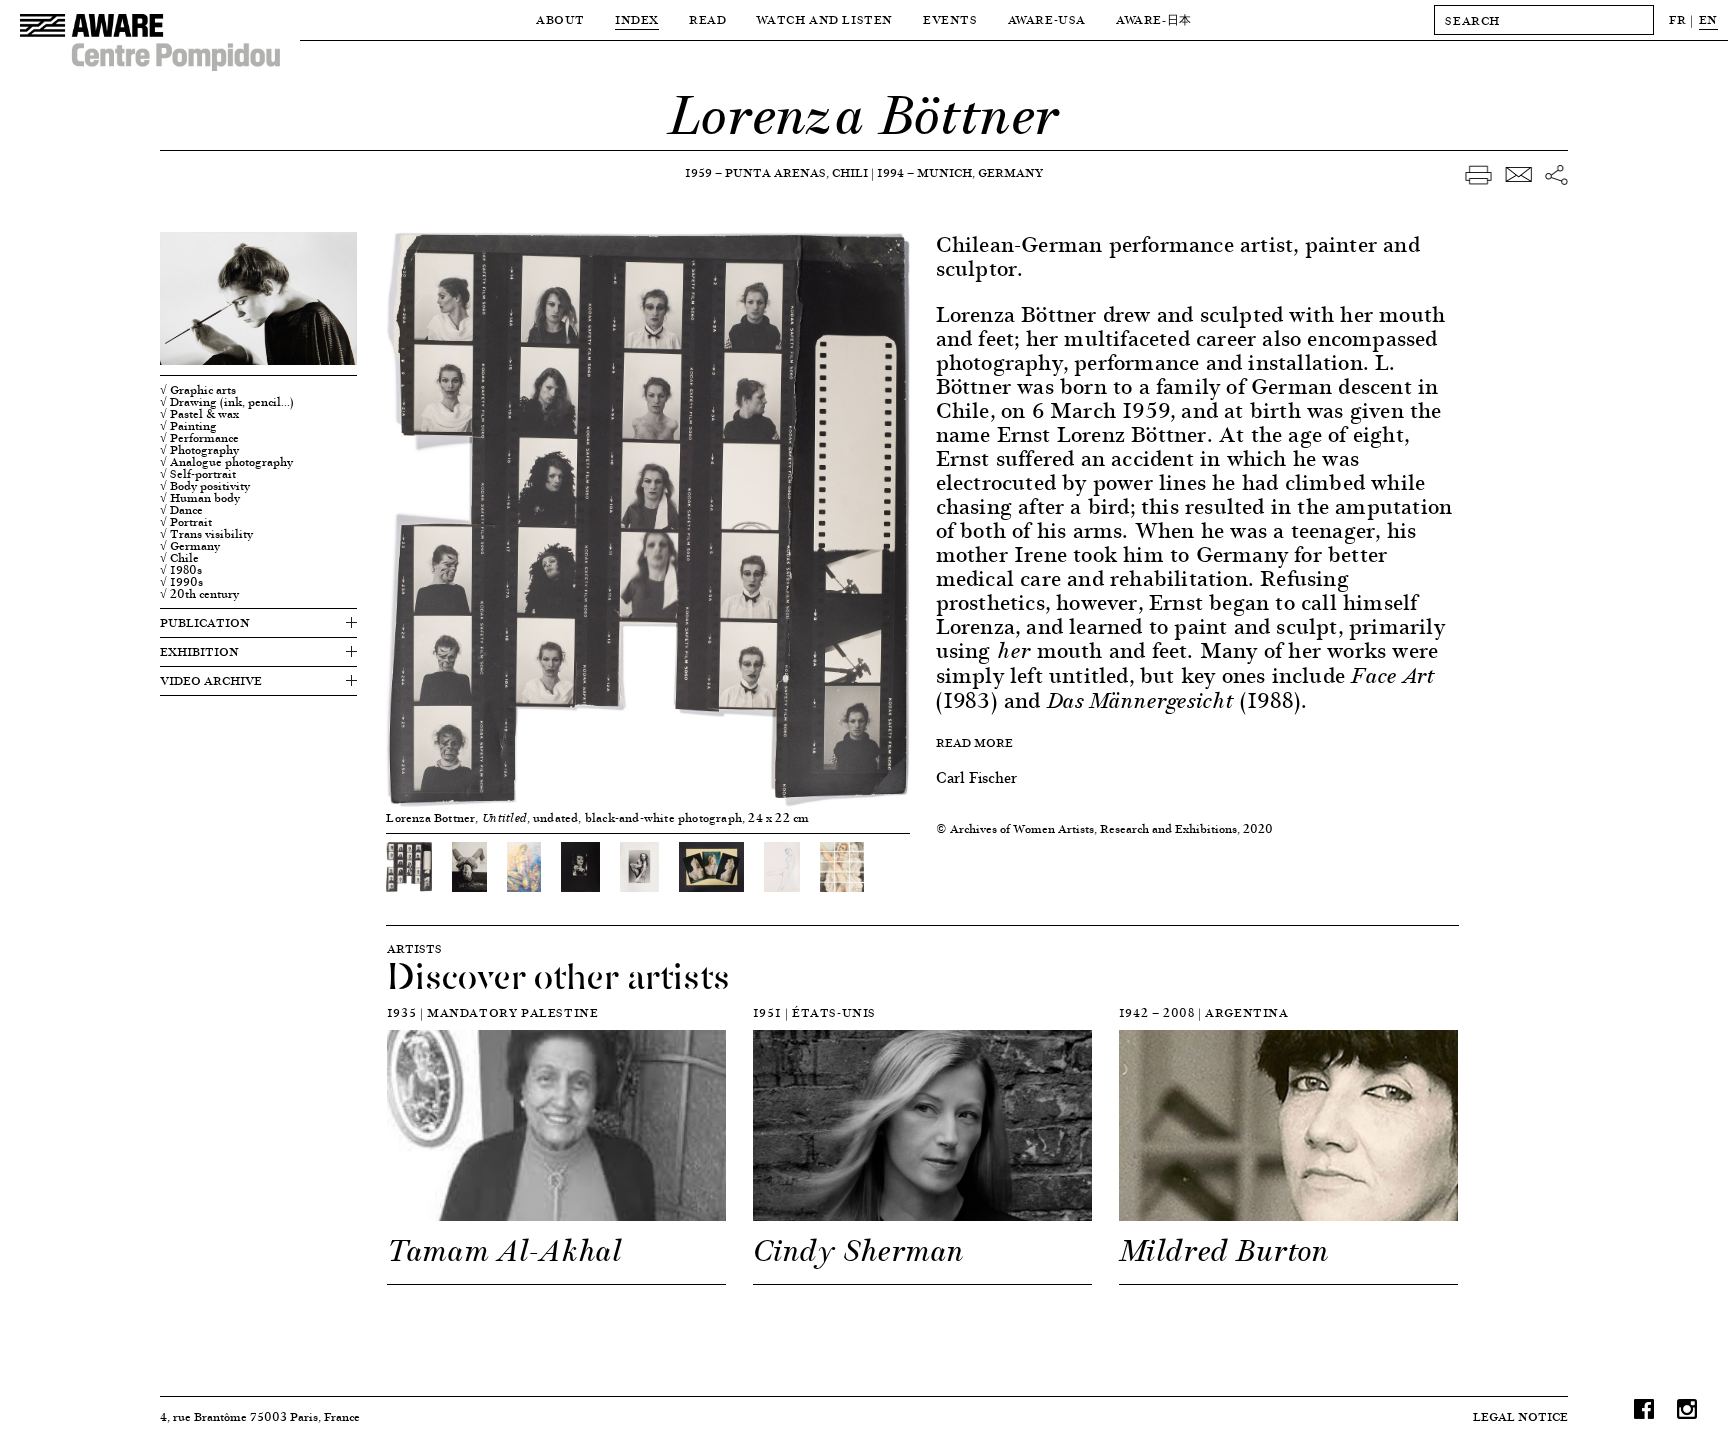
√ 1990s (181, 582)
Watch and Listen (824, 19)
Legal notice (1520, 1416)
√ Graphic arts (198, 390)
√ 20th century (199, 594)
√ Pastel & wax (199, 414)
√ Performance (199, 438)
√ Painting (188, 426)
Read (707, 19)
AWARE (1154, 19)
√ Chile (179, 558)
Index (637, 19)
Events (950, 19)
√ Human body (200, 498)
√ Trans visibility (206, 534)
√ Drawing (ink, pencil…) (227, 402)
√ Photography (199, 450)
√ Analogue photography (226, 462)
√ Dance (181, 510)
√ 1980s (181, 570)
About (560, 19)
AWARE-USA (1047, 19)
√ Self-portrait (198, 474)
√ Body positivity (205, 486)
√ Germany (190, 546)
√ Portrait (186, 522)
